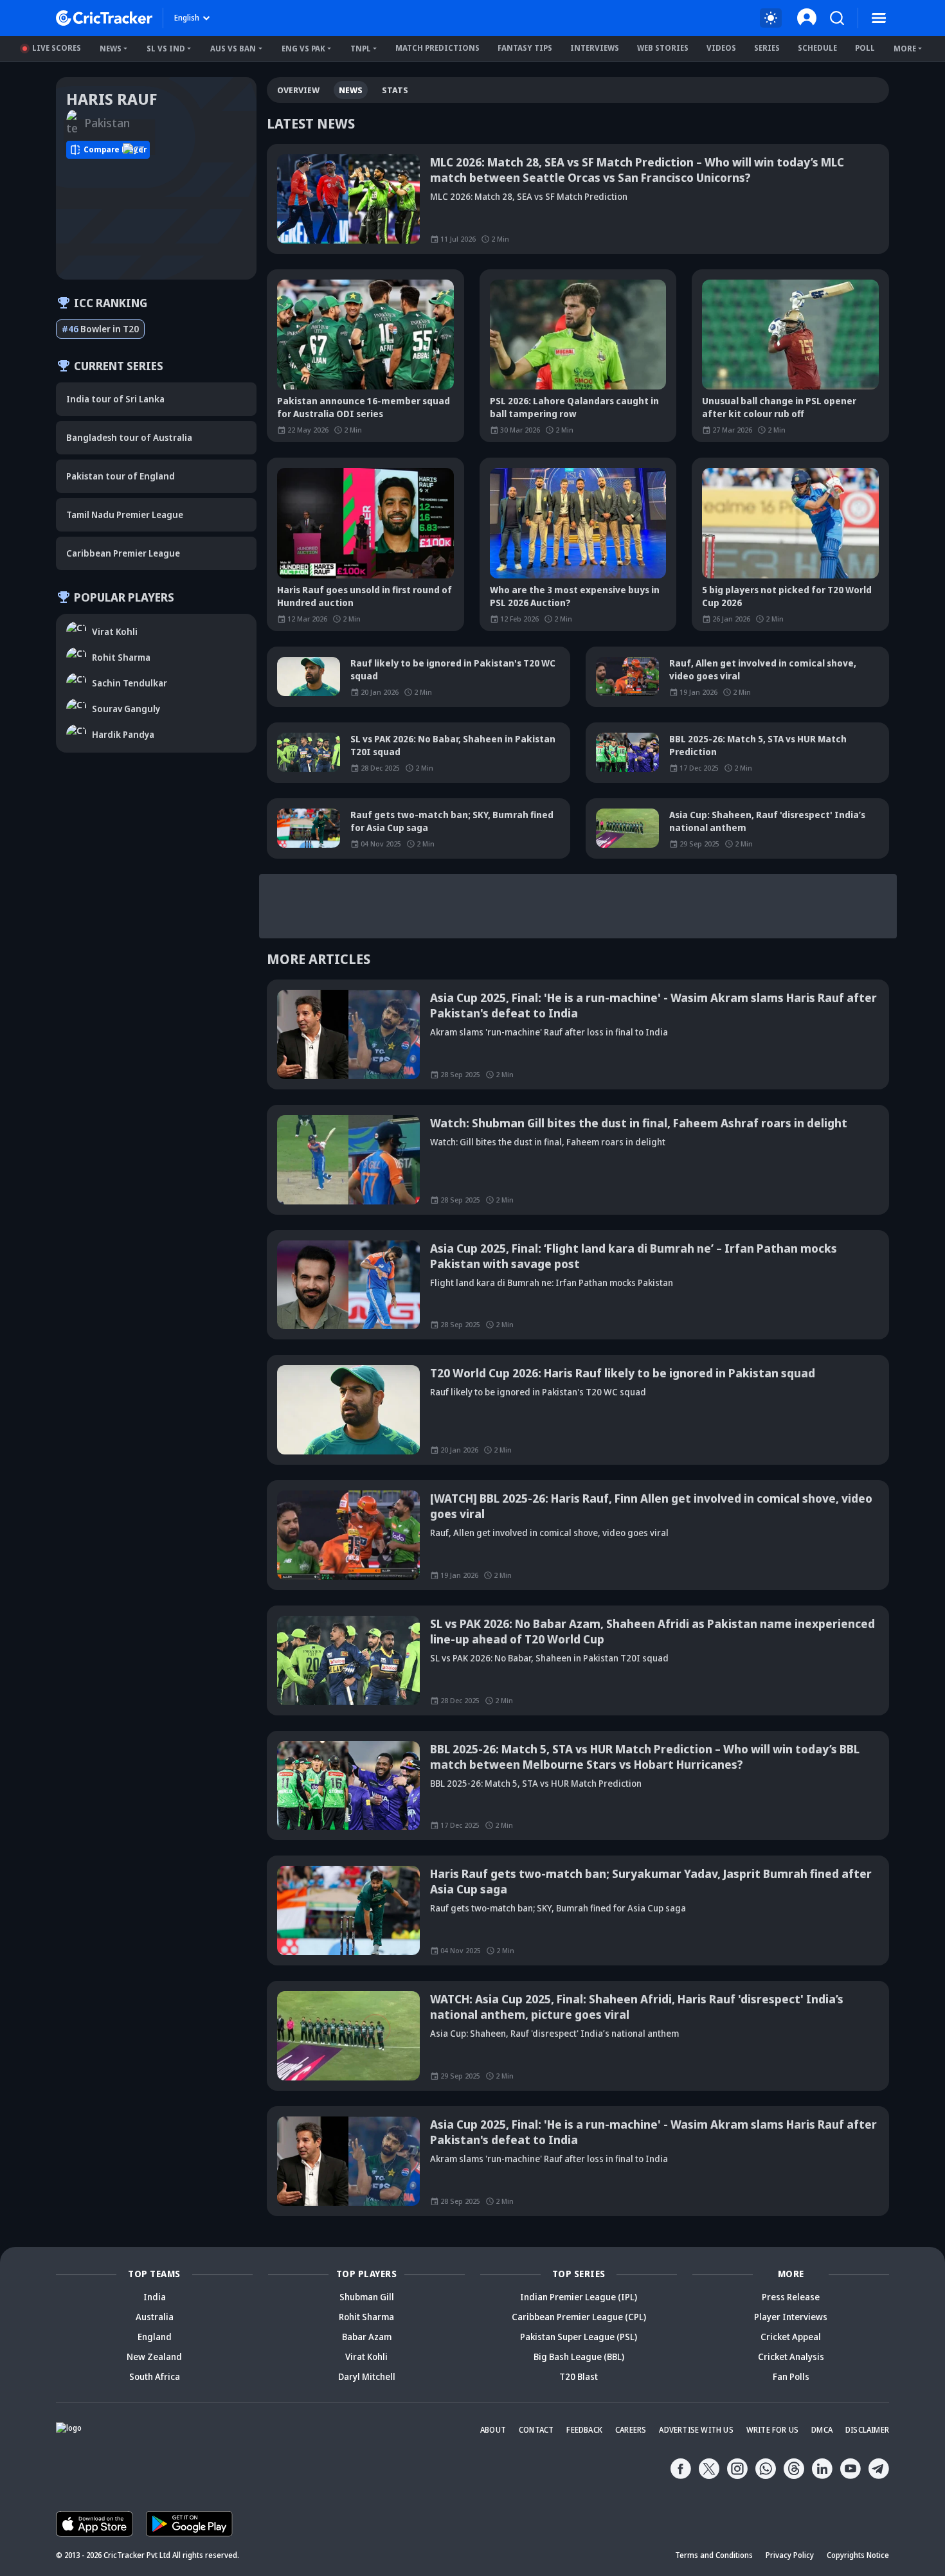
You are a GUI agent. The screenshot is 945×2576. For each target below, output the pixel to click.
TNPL (361, 49)
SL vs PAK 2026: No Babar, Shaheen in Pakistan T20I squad (453, 745)
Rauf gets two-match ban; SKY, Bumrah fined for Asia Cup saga (452, 821)
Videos (721, 48)
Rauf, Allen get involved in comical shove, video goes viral (763, 669)
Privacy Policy (790, 2555)
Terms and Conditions (714, 2555)
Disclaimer (867, 2430)
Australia (155, 2317)
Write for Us (772, 2430)
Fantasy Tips (525, 48)
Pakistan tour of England (121, 476)
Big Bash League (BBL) (579, 2357)
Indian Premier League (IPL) (579, 2297)
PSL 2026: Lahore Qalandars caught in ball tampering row (574, 407)
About (493, 2430)
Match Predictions (437, 48)
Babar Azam (367, 2337)
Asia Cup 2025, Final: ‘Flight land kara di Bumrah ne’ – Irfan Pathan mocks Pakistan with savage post (634, 1256)
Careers (631, 2430)
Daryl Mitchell (367, 2376)
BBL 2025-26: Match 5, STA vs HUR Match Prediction (758, 745)
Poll (865, 48)
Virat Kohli (366, 2357)
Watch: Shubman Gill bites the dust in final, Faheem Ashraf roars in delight (639, 1123)
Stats (395, 90)
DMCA (822, 2430)
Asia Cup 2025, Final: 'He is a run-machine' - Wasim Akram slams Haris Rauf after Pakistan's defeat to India (653, 1005)
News (111, 49)
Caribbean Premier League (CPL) (579, 2317)
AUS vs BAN (233, 49)
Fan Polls (791, 2376)
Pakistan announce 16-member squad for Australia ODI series (364, 407)
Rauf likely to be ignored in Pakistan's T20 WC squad (453, 669)
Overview (298, 90)
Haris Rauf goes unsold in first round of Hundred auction (364, 596)
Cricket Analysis (791, 2357)
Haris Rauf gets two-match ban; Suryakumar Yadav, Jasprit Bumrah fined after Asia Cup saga (651, 1881)
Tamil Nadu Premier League (125, 514)
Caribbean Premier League (123, 553)
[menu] (879, 18)
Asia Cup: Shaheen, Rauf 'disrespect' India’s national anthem (767, 821)
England (155, 2337)
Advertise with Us (696, 2430)
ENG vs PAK (303, 49)
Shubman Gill (367, 2297)
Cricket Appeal (791, 2337)
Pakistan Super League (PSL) (579, 2337)
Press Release (791, 2297)
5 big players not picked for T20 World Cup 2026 (787, 596)
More (905, 49)
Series (767, 48)
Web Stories (663, 48)
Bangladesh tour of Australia (129, 437)
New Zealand (154, 2357)
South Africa (155, 2376)
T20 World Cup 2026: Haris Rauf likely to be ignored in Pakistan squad (623, 1373)
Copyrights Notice (858, 2555)
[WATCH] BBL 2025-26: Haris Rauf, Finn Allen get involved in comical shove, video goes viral (651, 1506)
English (187, 18)
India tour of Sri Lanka (115, 399)
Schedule (817, 48)
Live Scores (57, 48)
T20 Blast (579, 2376)
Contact (536, 2430)
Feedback (584, 2430)
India (155, 2297)
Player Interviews (791, 2317)
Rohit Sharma (366, 2317)
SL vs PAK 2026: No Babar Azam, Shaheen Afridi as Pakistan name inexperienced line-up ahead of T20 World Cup (652, 1631)
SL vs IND (166, 49)
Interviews (595, 48)
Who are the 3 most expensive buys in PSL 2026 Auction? (575, 596)
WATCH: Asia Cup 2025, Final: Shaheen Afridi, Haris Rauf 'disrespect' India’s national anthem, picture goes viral (637, 2007)
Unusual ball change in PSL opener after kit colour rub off (779, 407)
